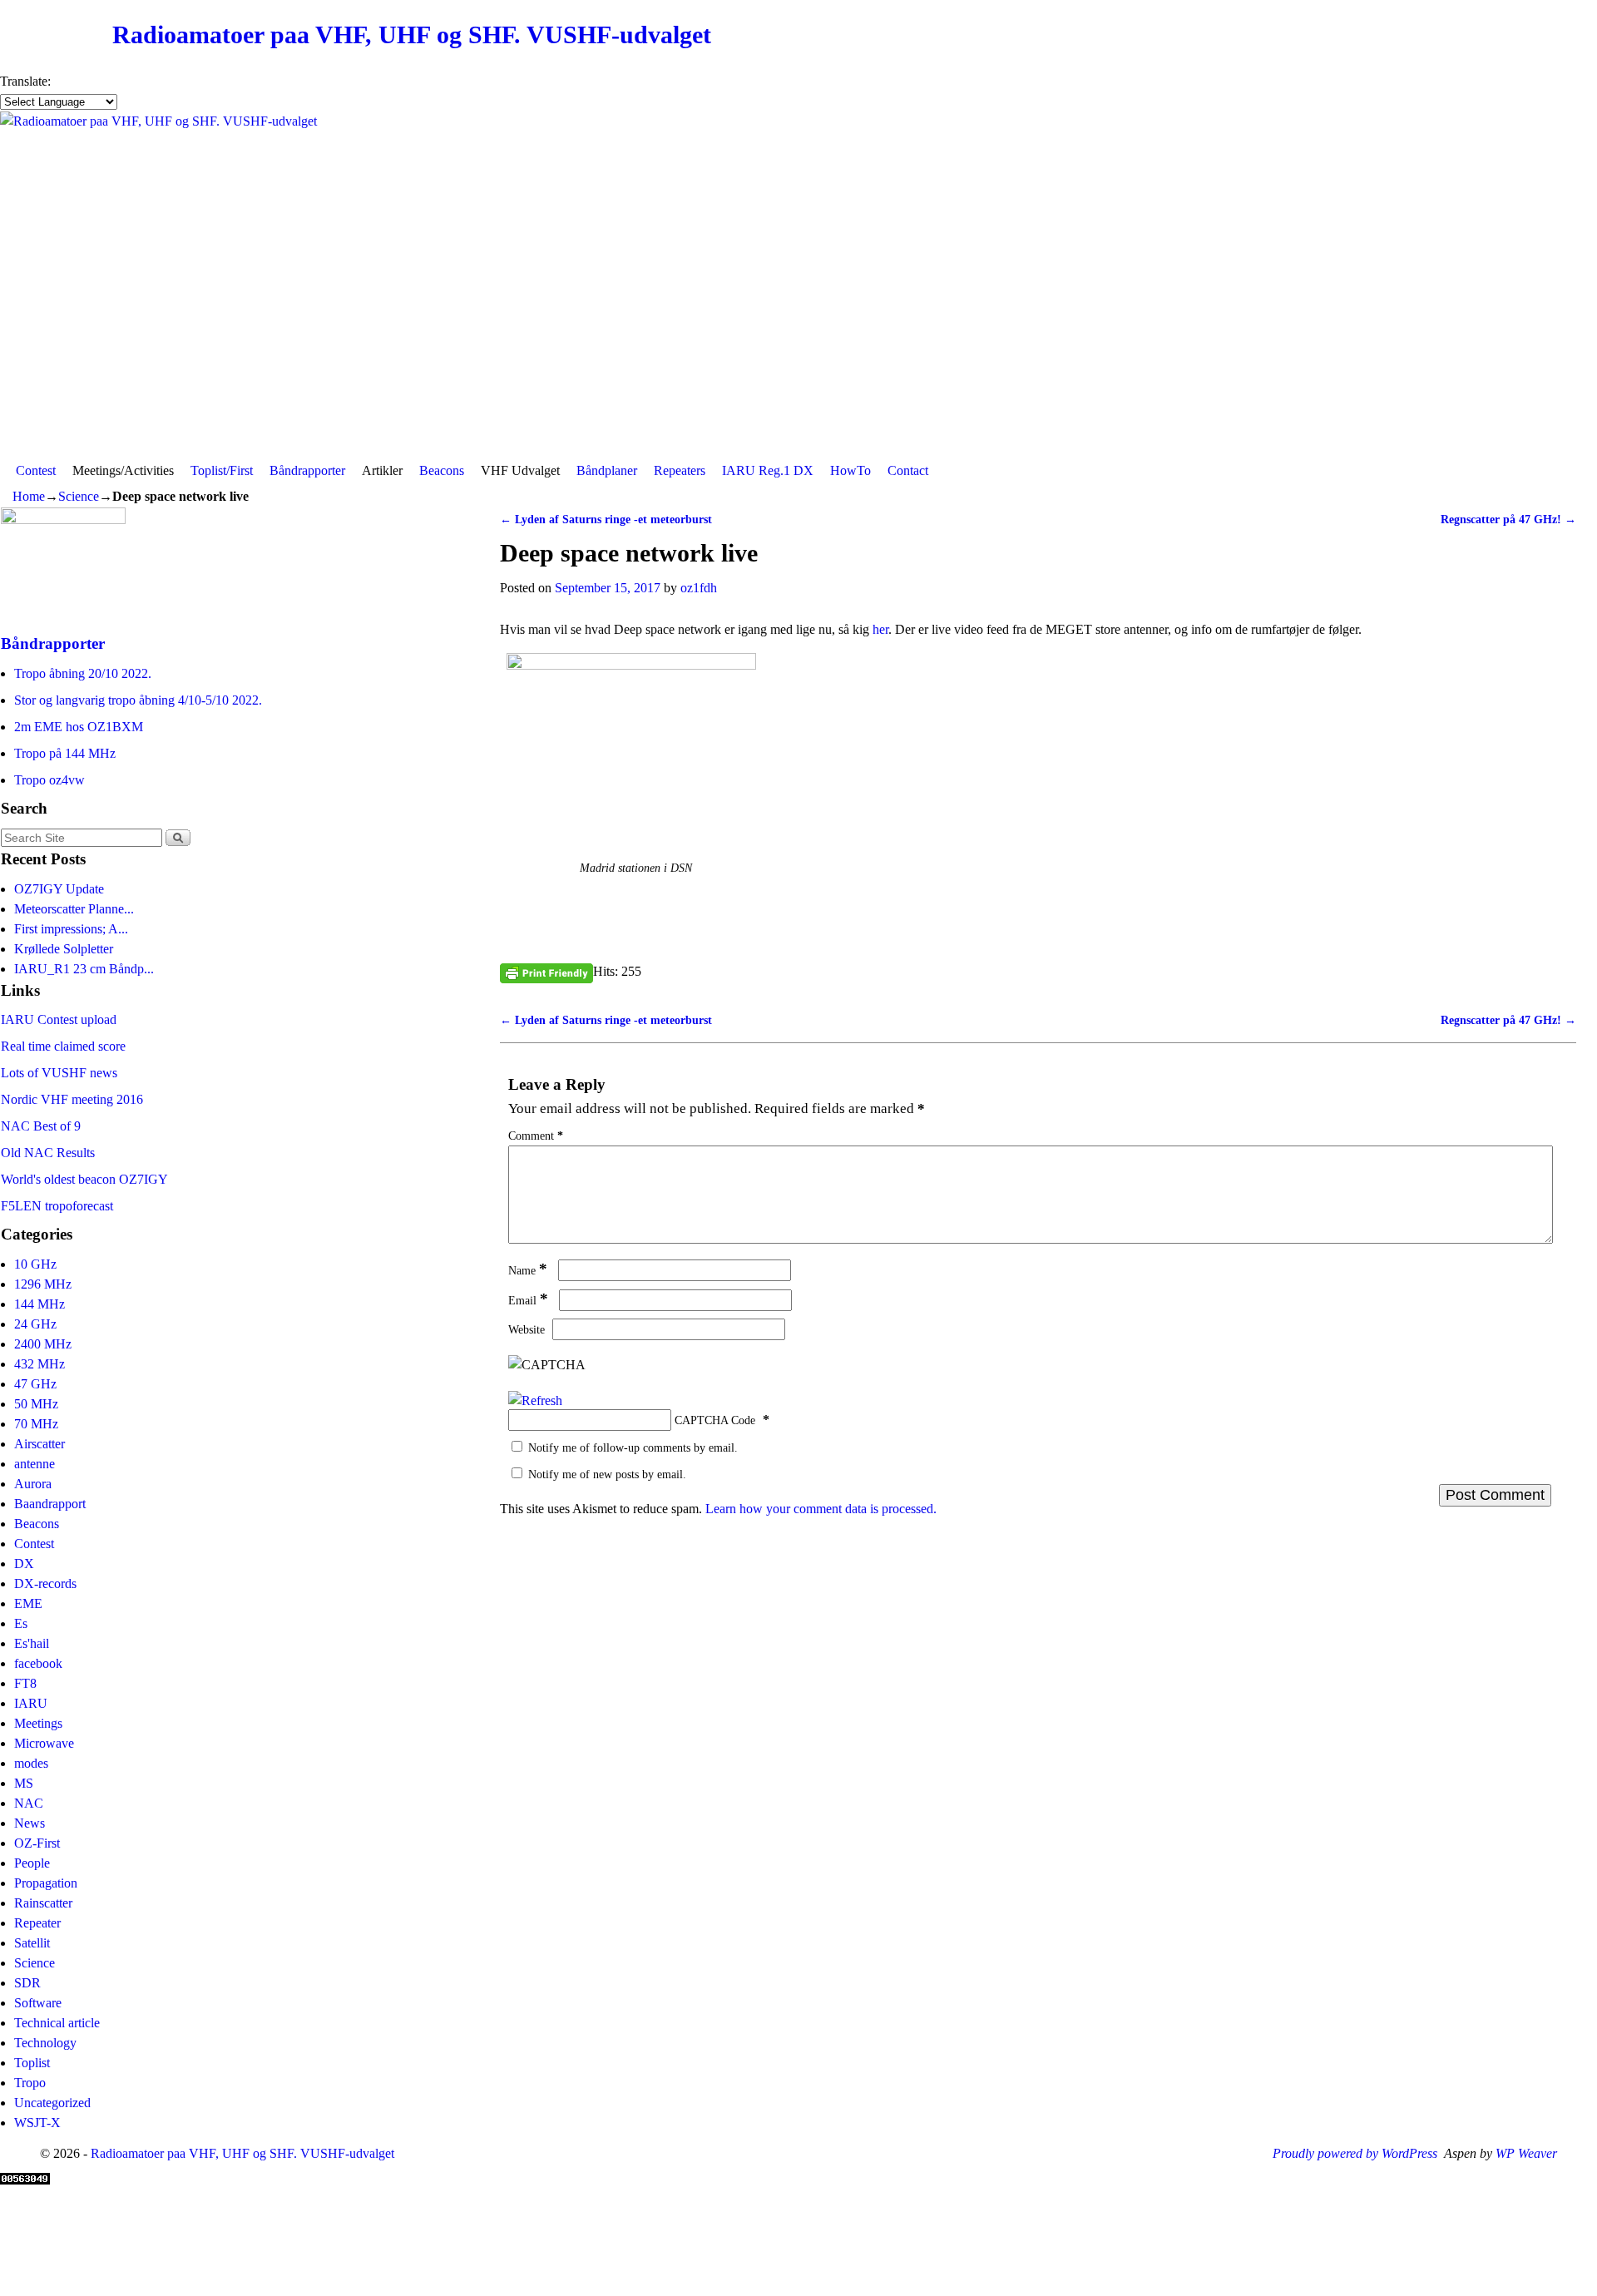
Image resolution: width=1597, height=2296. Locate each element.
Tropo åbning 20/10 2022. (83, 673)
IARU (31, 1703)
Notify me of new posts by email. (607, 1474)
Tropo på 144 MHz (65, 753)
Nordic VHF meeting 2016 (72, 1099)
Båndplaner (607, 470)
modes (31, 1763)
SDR (27, 1983)
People (32, 1863)
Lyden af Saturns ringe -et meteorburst (606, 519)
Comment (536, 1136)
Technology (45, 2043)
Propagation (46, 1883)
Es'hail (32, 1643)
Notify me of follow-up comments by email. (633, 1447)
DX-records (45, 1583)
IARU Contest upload (59, 1019)
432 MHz (40, 1364)
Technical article (57, 2023)
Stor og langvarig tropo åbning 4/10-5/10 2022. (138, 700)
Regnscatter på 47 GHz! (1508, 519)
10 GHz (35, 1264)
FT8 (25, 1683)
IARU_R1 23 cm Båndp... (84, 969)
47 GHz (35, 1384)
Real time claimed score (63, 1046)
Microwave (44, 1743)
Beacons (442, 470)
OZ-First (37, 1843)
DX (24, 1564)
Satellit (32, 1943)
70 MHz (36, 1424)
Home (29, 496)
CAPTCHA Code (715, 1420)
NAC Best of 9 (41, 1126)
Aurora (33, 1484)
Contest (36, 470)
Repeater (37, 1923)
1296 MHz (43, 1284)
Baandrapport (50, 1504)
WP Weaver (1526, 2153)
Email (528, 1300)
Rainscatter (43, 1903)
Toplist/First (222, 470)
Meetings (38, 1723)
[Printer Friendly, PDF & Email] (546, 972)
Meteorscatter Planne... (74, 909)
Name (528, 1270)
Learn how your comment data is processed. (821, 1509)
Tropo (30, 2083)
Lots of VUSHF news (59, 1073)
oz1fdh (699, 588)
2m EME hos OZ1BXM (79, 727)
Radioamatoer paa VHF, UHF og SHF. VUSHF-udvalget (412, 35)
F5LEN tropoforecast (57, 1206)
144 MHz (40, 1304)
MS (24, 1783)
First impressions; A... (71, 929)
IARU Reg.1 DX (768, 470)
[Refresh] (535, 1400)
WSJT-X (37, 2123)
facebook (38, 1663)
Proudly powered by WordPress (1355, 2153)
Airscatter (40, 1444)
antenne (35, 1464)
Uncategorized (52, 2103)
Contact (908, 470)
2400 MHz (43, 1344)
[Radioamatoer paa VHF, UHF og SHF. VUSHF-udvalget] (798, 283)
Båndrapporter (307, 470)
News (30, 1823)
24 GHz (35, 1324)
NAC (29, 1803)
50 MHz (36, 1404)
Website (527, 1329)
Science (79, 496)
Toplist (32, 2063)
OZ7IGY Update (59, 889)
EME (28, 1603)
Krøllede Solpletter (64, 949)
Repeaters (680, 470)
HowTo (850, 470)
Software (38, 2003)
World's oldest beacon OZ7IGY (84, 1179)
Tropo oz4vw (49, 780)
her (880, 629)
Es (21, 1623)
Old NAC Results (48, 1153)
